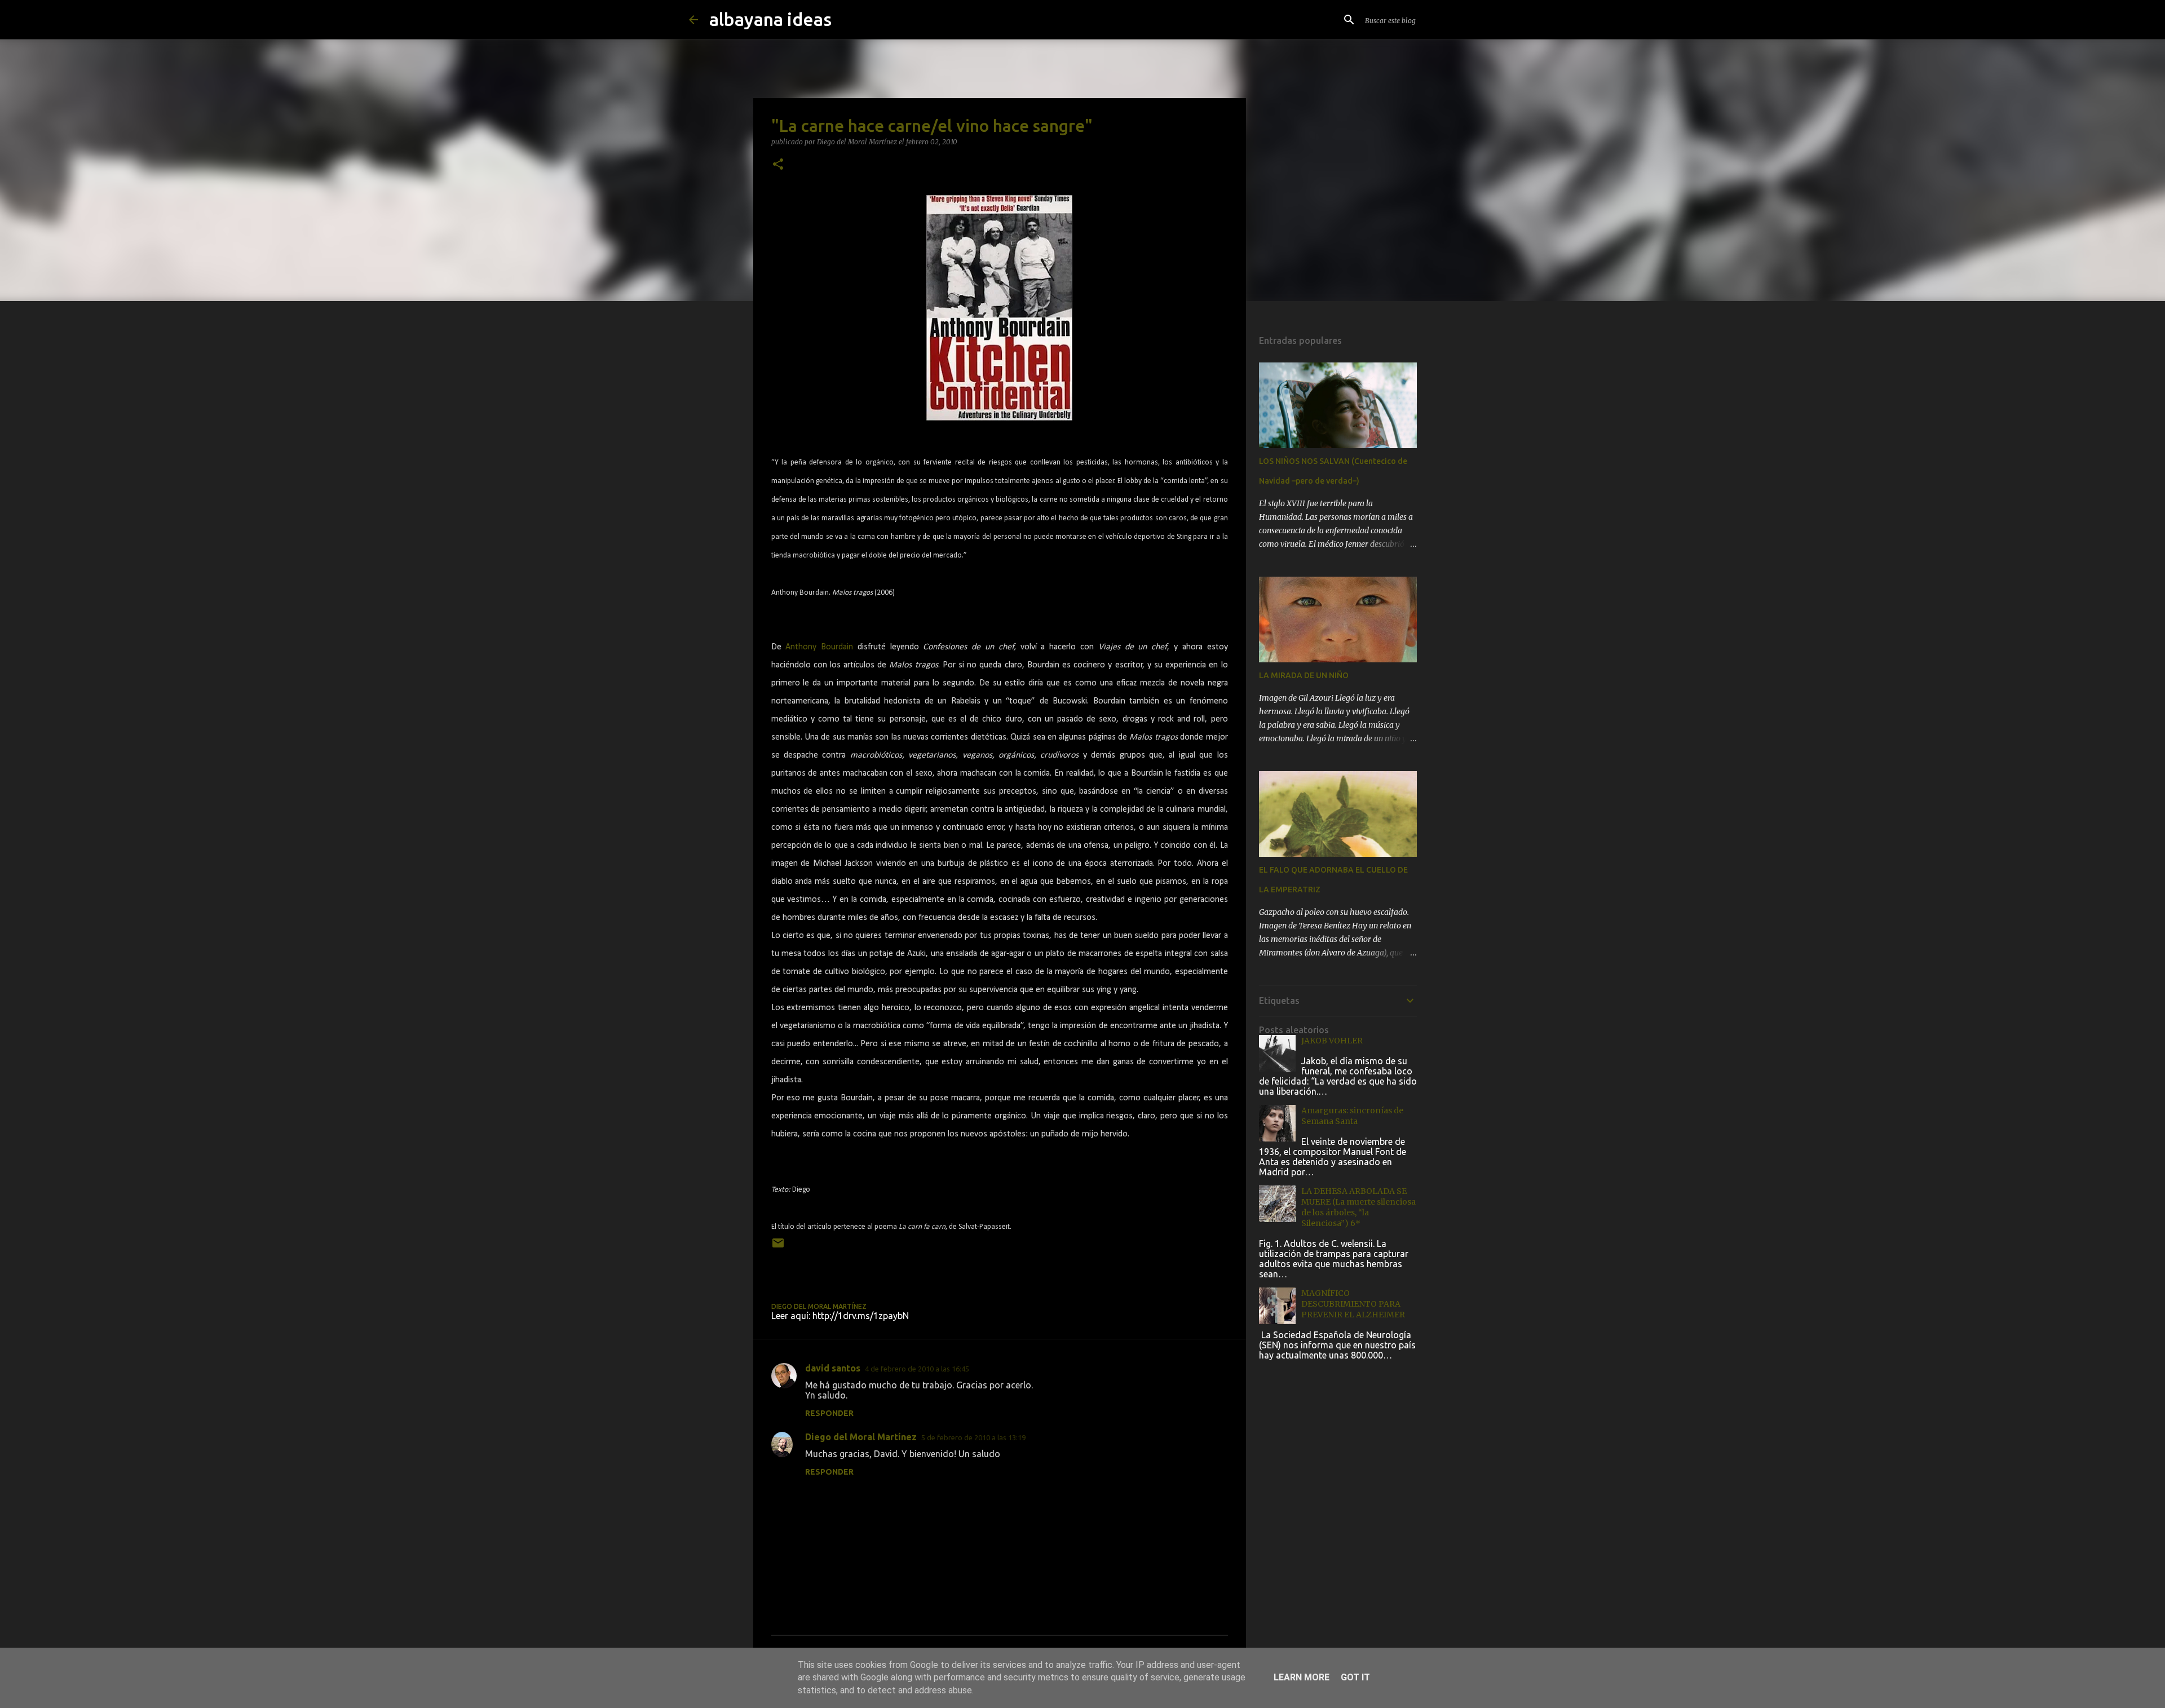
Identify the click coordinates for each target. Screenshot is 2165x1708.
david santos (833, 1368)
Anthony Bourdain (819, 647)
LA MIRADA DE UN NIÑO (1304, 675)
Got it (1355, 1677)
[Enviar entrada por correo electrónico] (778, 1247)
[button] (778, 165)
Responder (829, 1413)
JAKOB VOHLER (1332, 1041)
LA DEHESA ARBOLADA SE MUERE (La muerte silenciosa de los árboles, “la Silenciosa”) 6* (1358, 1207)
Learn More (1302, 1677)
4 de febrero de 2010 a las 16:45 (917, 1369)
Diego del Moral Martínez (861, 1437)
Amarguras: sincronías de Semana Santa (1352, 1116)
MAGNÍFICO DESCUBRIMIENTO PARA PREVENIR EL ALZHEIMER (1353, 1304)
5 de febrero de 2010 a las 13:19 (973, 1437)
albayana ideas (770, 19)
